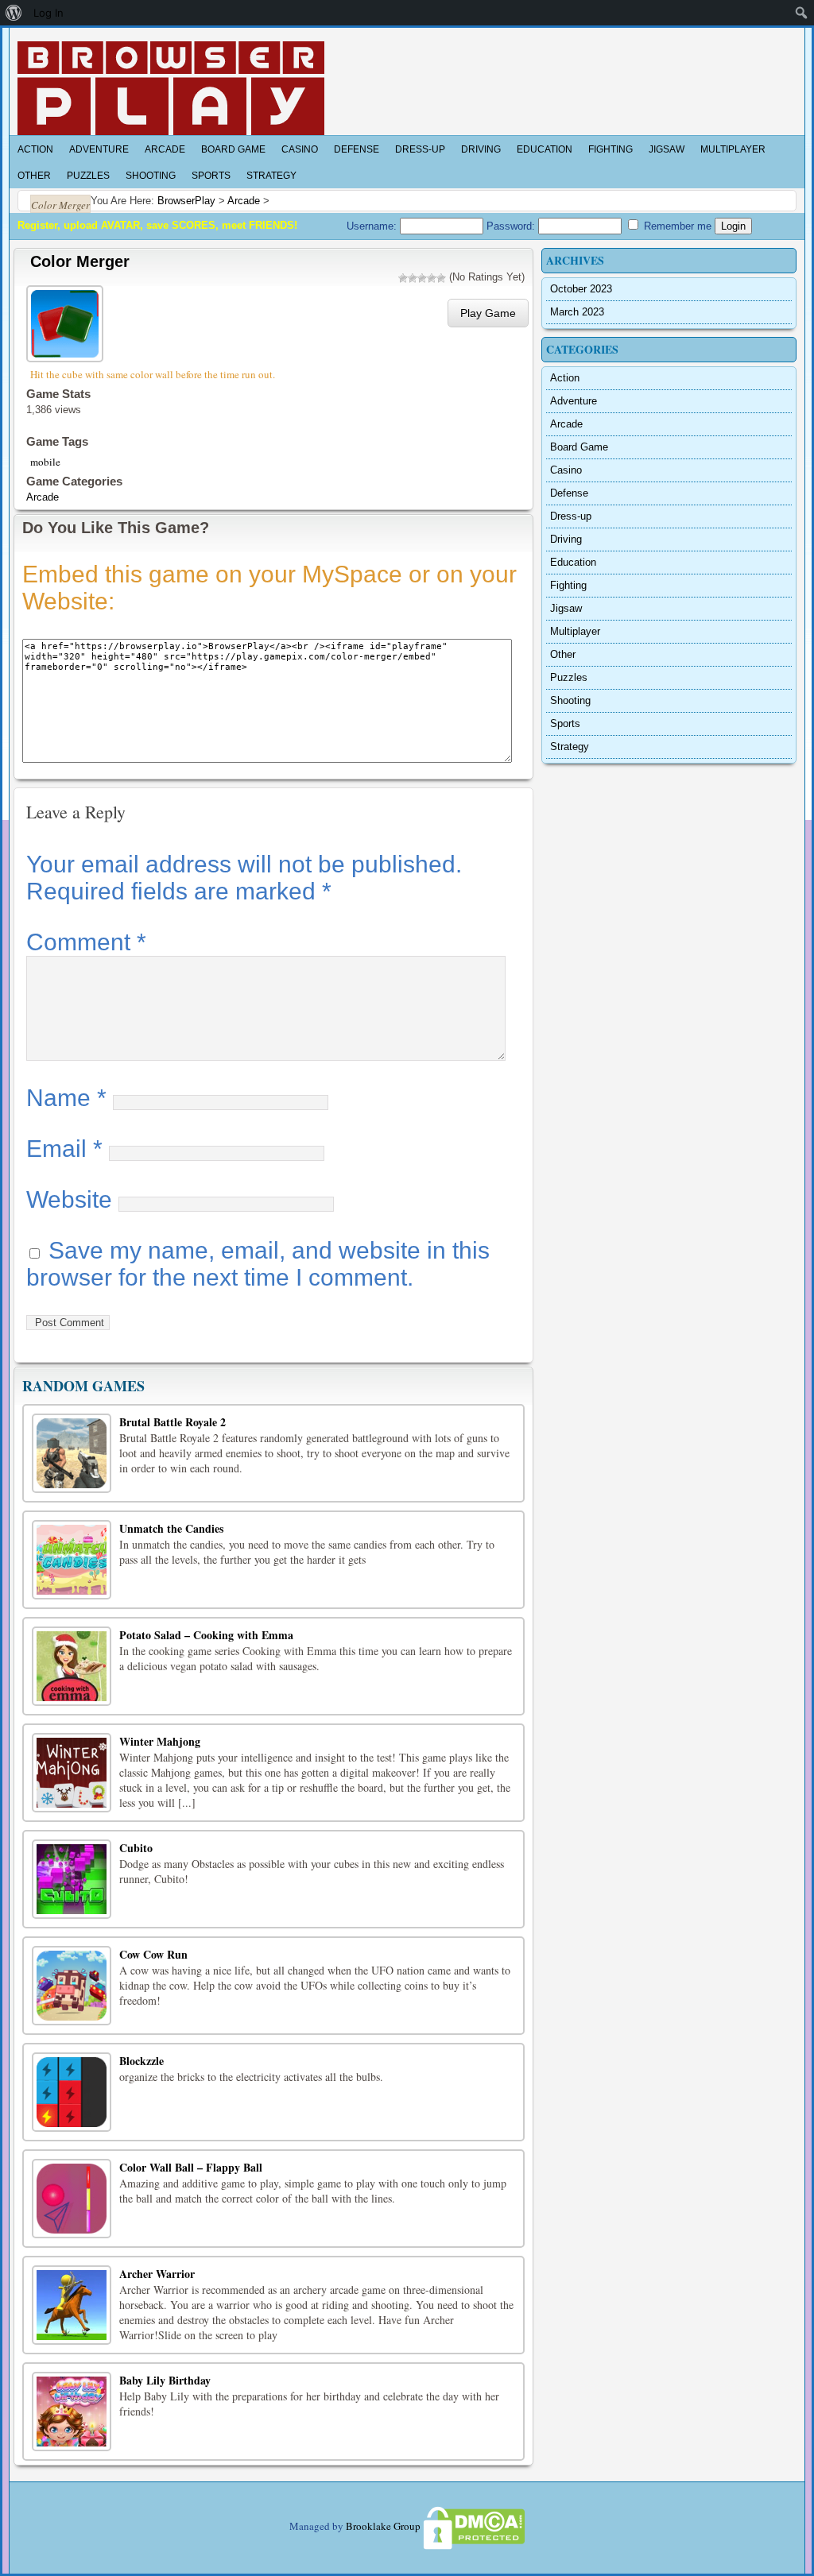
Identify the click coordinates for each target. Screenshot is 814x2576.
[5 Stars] (441, 278)
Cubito (136, 1848)
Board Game (233, 149)
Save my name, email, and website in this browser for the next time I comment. (258, 1264)
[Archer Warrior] (72, 2305)
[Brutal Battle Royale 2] (72, 1453)
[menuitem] (14, 13)
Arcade (165, 149)
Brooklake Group (383, 2526)
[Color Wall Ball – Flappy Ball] (72, 2199)
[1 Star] (403, 278)
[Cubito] (72, 1879)
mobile (45, 462)
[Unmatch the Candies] (72, 1560)
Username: (373, 226)
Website (69, 1199)
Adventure (99, 149)
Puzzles (88, 176)
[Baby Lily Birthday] (72, 2412)
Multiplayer (733, 149)
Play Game (488, 313)
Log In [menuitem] (48, 13)
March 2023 (577, 312)
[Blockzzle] (72, 2092)
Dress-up (420, 149)
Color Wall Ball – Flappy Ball (191, 2167)
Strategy (271, 176)
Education (545, 149)
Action (35, 149)
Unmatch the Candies (171, 1528)
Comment (86, 942)
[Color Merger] (67, 321)
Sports (211, 176)
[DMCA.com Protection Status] (473, 2526)
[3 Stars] (422, 278)
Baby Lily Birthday (165, 2380)
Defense (357, 149)
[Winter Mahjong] (72, 1773)
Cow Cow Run (153, 1954)
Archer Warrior (157, 2274)
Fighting (610, 149)
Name (66, 1098)
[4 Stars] (432, 278)
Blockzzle (141, 2061)
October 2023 (581, 289)
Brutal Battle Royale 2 (172, 1422)
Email (64, 1149)
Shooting (151, 176)
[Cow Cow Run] (72, 1986)
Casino (300, 149)
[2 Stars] (413, 278)
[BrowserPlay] (171, 88)
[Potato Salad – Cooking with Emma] (72, 1666)
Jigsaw (667, 149)
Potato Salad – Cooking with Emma (206, 1635)
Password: (512, 226)
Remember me (676, 226)
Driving (481, 149)
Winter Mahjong (160, 1741)
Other (34, 176)
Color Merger (80, 261)
